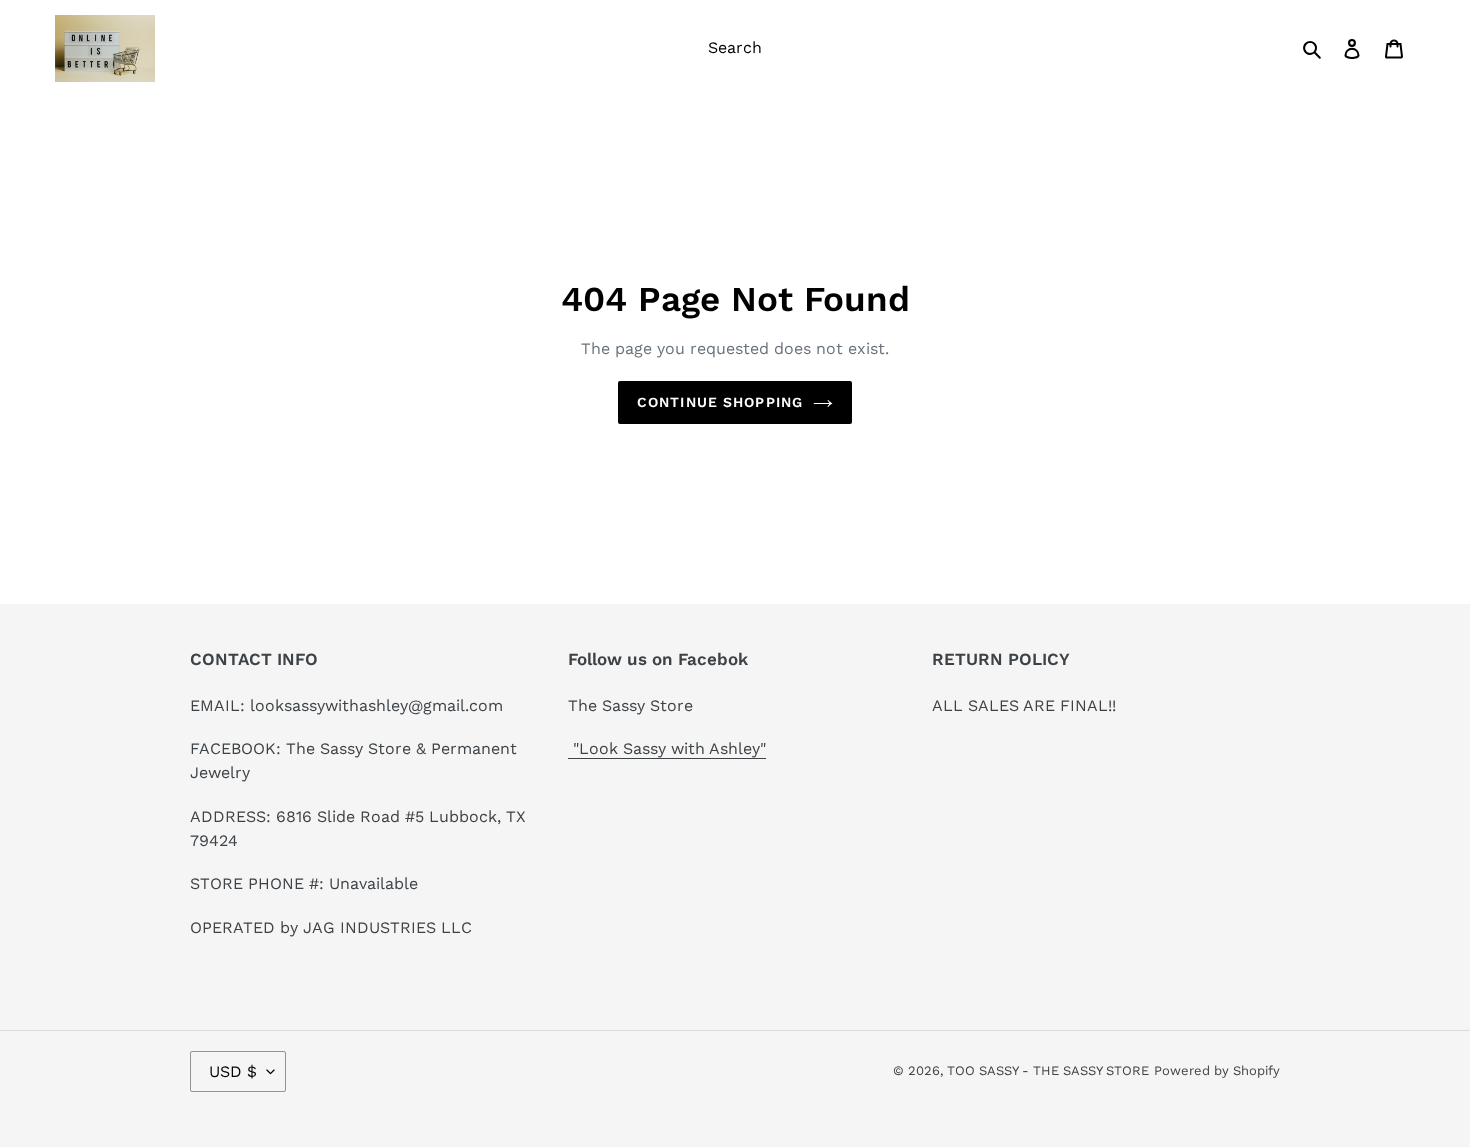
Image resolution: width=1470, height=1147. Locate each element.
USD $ (233, 1071)
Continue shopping (720, 402)
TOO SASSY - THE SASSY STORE (1048, 1070)
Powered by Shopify (1217, 1070)
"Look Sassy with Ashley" (667, 748)
